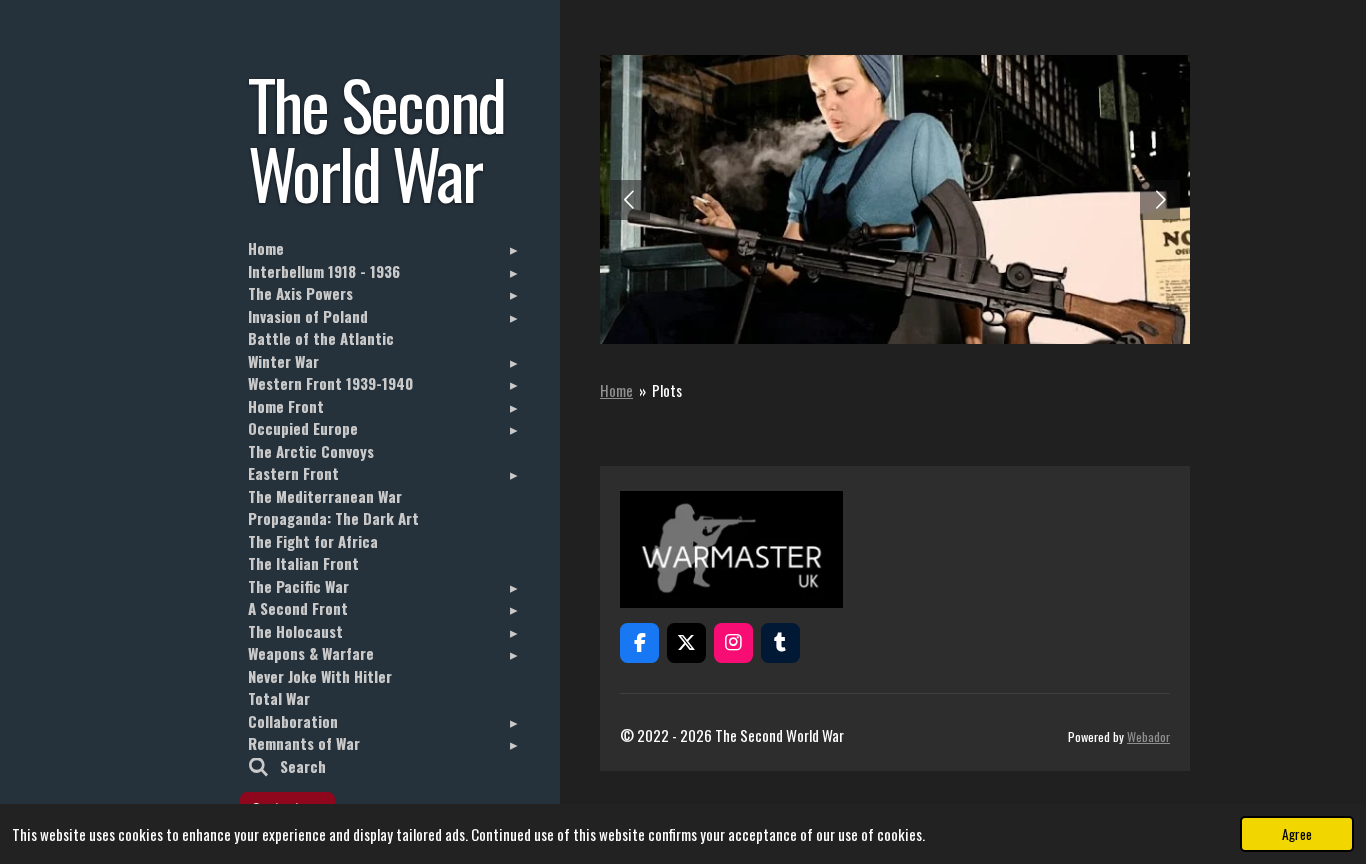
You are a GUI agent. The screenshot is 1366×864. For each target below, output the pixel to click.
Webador (1148, 736)
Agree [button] (1297, 834)
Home (616, 390)
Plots (667, 390)
